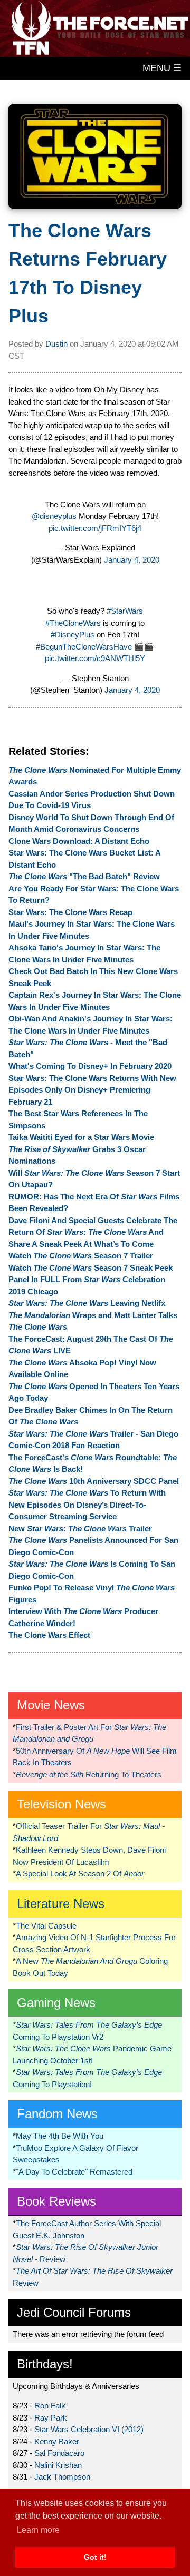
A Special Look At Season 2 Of (80, 1874)
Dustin (56, 344)
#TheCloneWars (73, 623)
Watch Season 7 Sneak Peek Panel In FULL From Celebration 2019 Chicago (91, 1280)
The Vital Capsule (46, 1926)
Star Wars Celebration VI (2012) (89, 2429)
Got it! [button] (95, 2557)
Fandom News (57, 2114)
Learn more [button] (38, 2530)
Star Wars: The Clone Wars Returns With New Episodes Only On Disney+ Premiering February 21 (92, 1090)
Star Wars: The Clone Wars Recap (70, 912)
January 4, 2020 (132, 560)
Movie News (51, 1705)
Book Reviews (56, 2201)
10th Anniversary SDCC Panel (94, 1481)
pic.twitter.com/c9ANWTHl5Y (95, 658)
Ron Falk (50, 2406)
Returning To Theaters (89, 1774)
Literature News (61, 1904)
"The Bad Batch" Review (84, 876)
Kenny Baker (57, 2441)
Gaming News (56, 2003)
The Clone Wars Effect (49, 1635)
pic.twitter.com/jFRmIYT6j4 (95, 528)
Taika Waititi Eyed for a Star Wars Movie (81, 1137)
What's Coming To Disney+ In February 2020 (90, 1066)
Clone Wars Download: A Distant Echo (79, 841)
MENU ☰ (162, 68)
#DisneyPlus (73, 635)
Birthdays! (45, 2364)
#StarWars (125, 611)
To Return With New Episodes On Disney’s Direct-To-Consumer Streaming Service (87, 1505)
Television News (61, 1804)
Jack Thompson (62, 2477)
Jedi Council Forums (74, 2312)
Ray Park (51, 2418)
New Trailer (80, 1528)
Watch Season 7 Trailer (81, 1256)
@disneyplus (54, 516)
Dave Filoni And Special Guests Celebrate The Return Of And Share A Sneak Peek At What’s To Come (93, 1232)
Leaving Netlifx (87, 1303)
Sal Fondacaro (59, 2453)
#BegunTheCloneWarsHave (84, 647)
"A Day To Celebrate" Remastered (74, 2172)
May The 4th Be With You (60, 2136)
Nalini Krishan (58, 2465)
